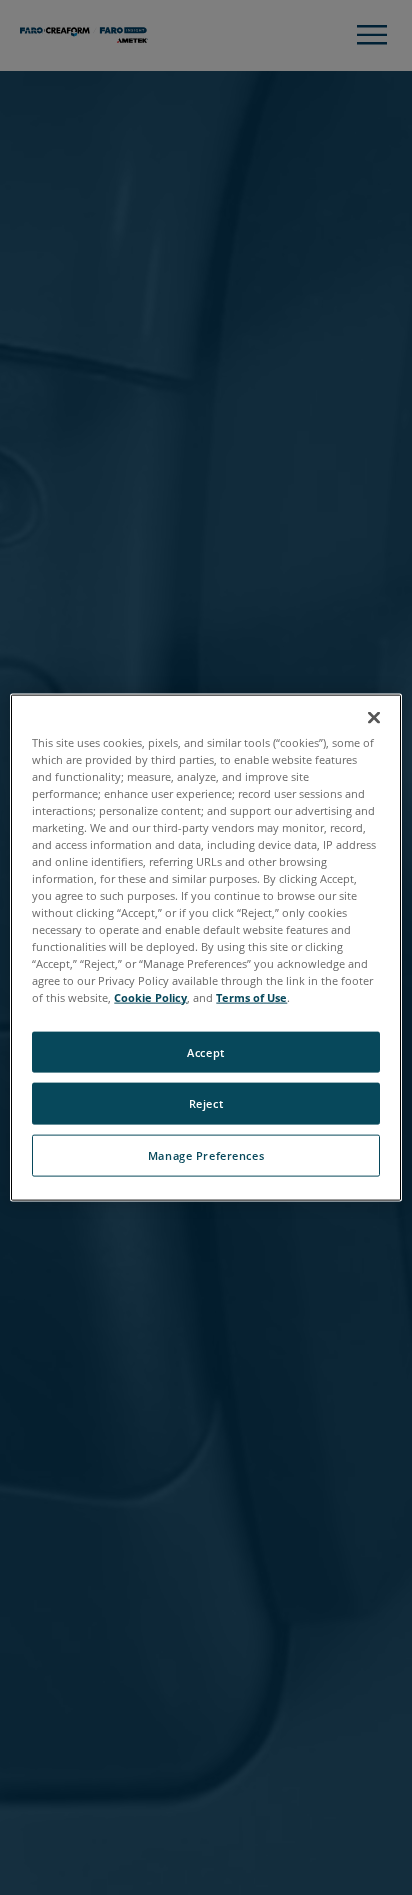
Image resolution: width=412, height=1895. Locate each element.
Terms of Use (251, 997)
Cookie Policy (150, 997)
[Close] (374, 717)
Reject (206, 1103)
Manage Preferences (206, 1155)
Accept (205, 1051)
